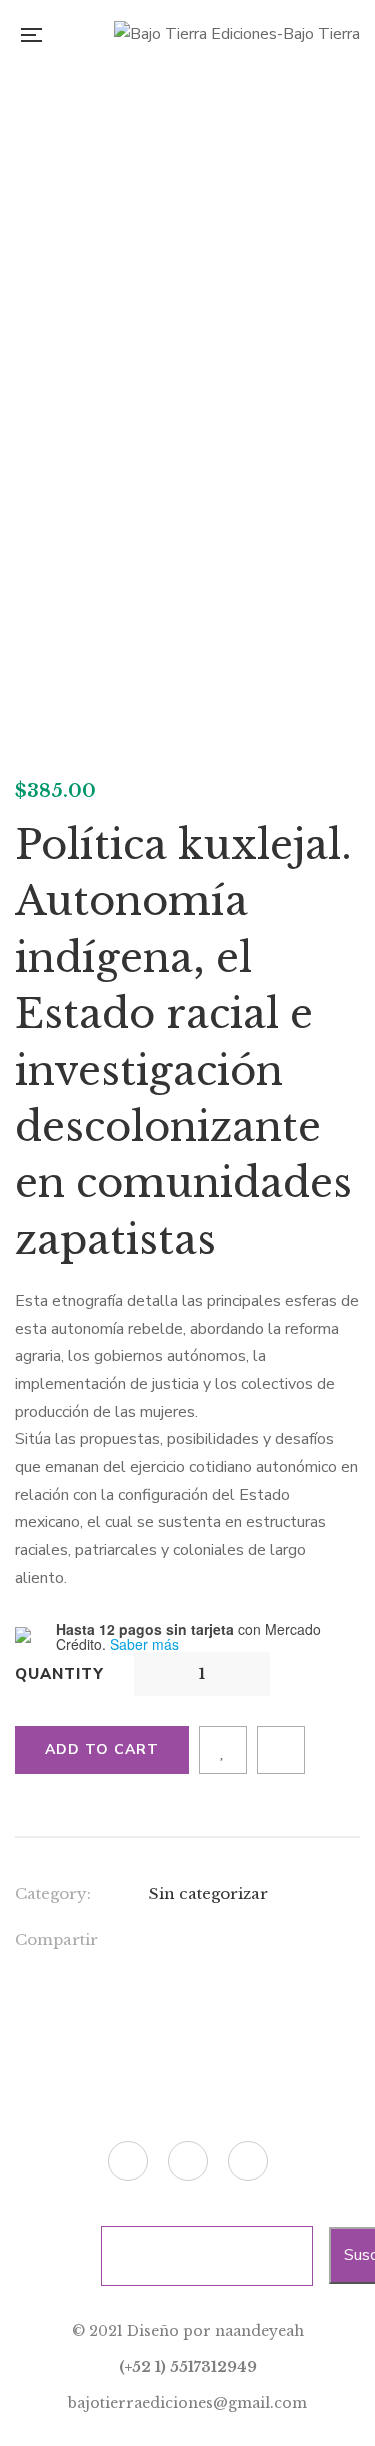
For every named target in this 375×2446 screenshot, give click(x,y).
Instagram (248, 2161)
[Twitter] (195, 1943)
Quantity (59, 1674)
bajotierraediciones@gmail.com (187, 2403)
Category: (53, 1893)
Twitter (128, 2161)
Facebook (188, 2161)
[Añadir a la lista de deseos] (223, 1750)
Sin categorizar (208, 1893)
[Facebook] (154, 1943)
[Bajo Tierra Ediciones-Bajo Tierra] (237, 35)
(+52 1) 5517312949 (188, 2367)
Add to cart (102, 1749)
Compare (281, 1750)
